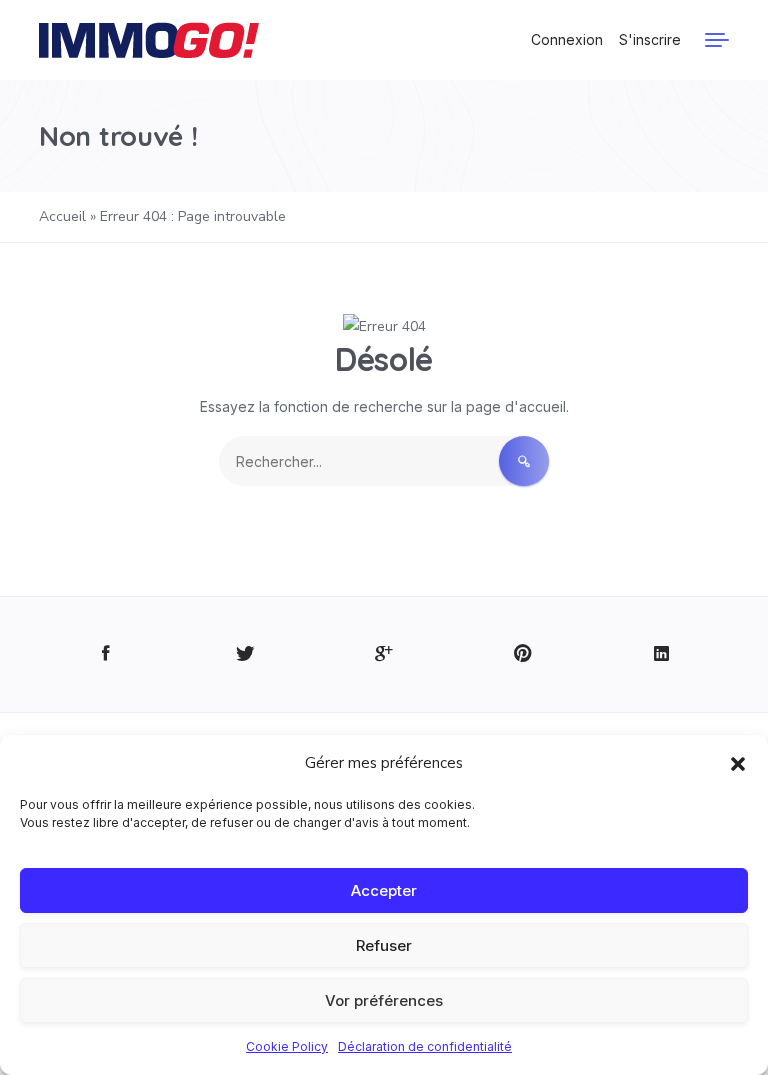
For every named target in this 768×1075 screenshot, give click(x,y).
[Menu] (717, 40)
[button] (738, 763)
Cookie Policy (287, 1046)
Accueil (62, 216)
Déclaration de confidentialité (425, 1046)
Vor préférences (384, 1000)
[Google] (384, 654)
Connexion (567, 39)
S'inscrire (650, 39)
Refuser (384, 945)
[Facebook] (106, 654)
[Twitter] (245, 654)
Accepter (384, 890)
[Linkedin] (661, 654)
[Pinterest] (522, 654)
